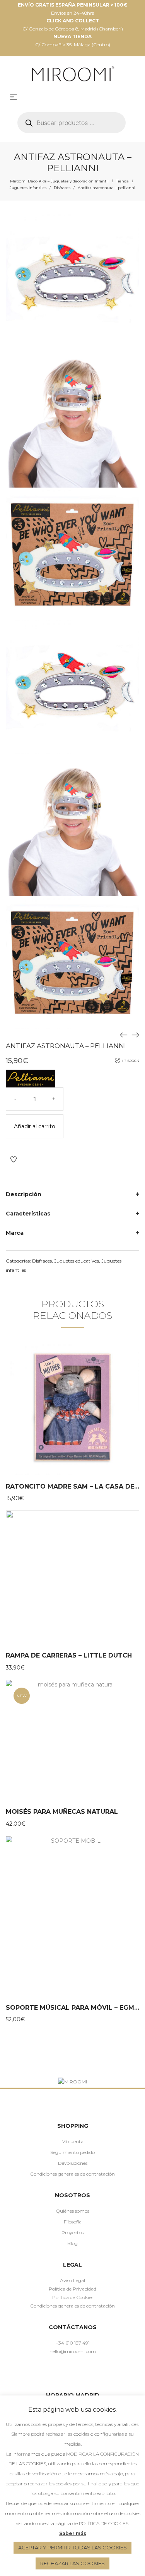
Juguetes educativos (77, 1261)
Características (28, 1214)
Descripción (24, 1194)
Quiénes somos (72, 2211)
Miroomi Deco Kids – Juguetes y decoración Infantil (59, 181)
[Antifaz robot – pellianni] (124, 1035)
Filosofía (73, 2222)
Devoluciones (73, 2163)
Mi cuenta (72, 2141)
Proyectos (72, 2232)
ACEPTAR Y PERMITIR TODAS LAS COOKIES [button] (72, 2547)
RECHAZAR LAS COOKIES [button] (72, 2563)
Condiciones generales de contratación (72, 2174)
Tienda (122, 181)
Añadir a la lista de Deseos (14, 1160)
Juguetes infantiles (28, 188)
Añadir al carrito (35, 1126)
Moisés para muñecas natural (62, 1812)
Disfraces (62, 188)
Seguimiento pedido (72, 2152)
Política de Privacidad (72, 2289)
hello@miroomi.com (73, 2351)
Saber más (73, 2533)
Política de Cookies (73, 2297)
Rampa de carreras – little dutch (69, 1655)
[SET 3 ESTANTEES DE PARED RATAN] (135, 1035)
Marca (15, 1233)
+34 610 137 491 (73, 2343)
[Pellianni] (31, 1079)
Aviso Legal (72, 2280)
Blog (72, 2243)
